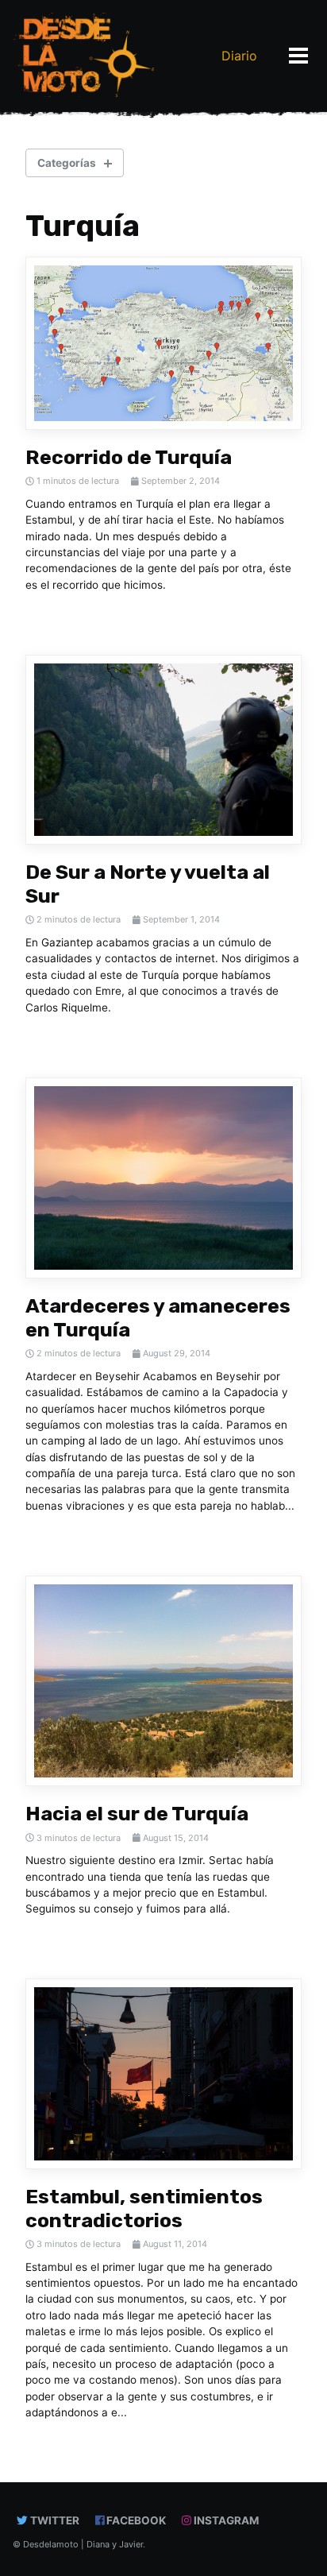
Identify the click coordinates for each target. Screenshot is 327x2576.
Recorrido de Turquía (129, 457)
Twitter (54, 2520)
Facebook (135, 2520)
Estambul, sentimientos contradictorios (144, 2209)
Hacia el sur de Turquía (137, 1814)
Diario (239, 56)
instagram (225, 2520)
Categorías (67, 163)
